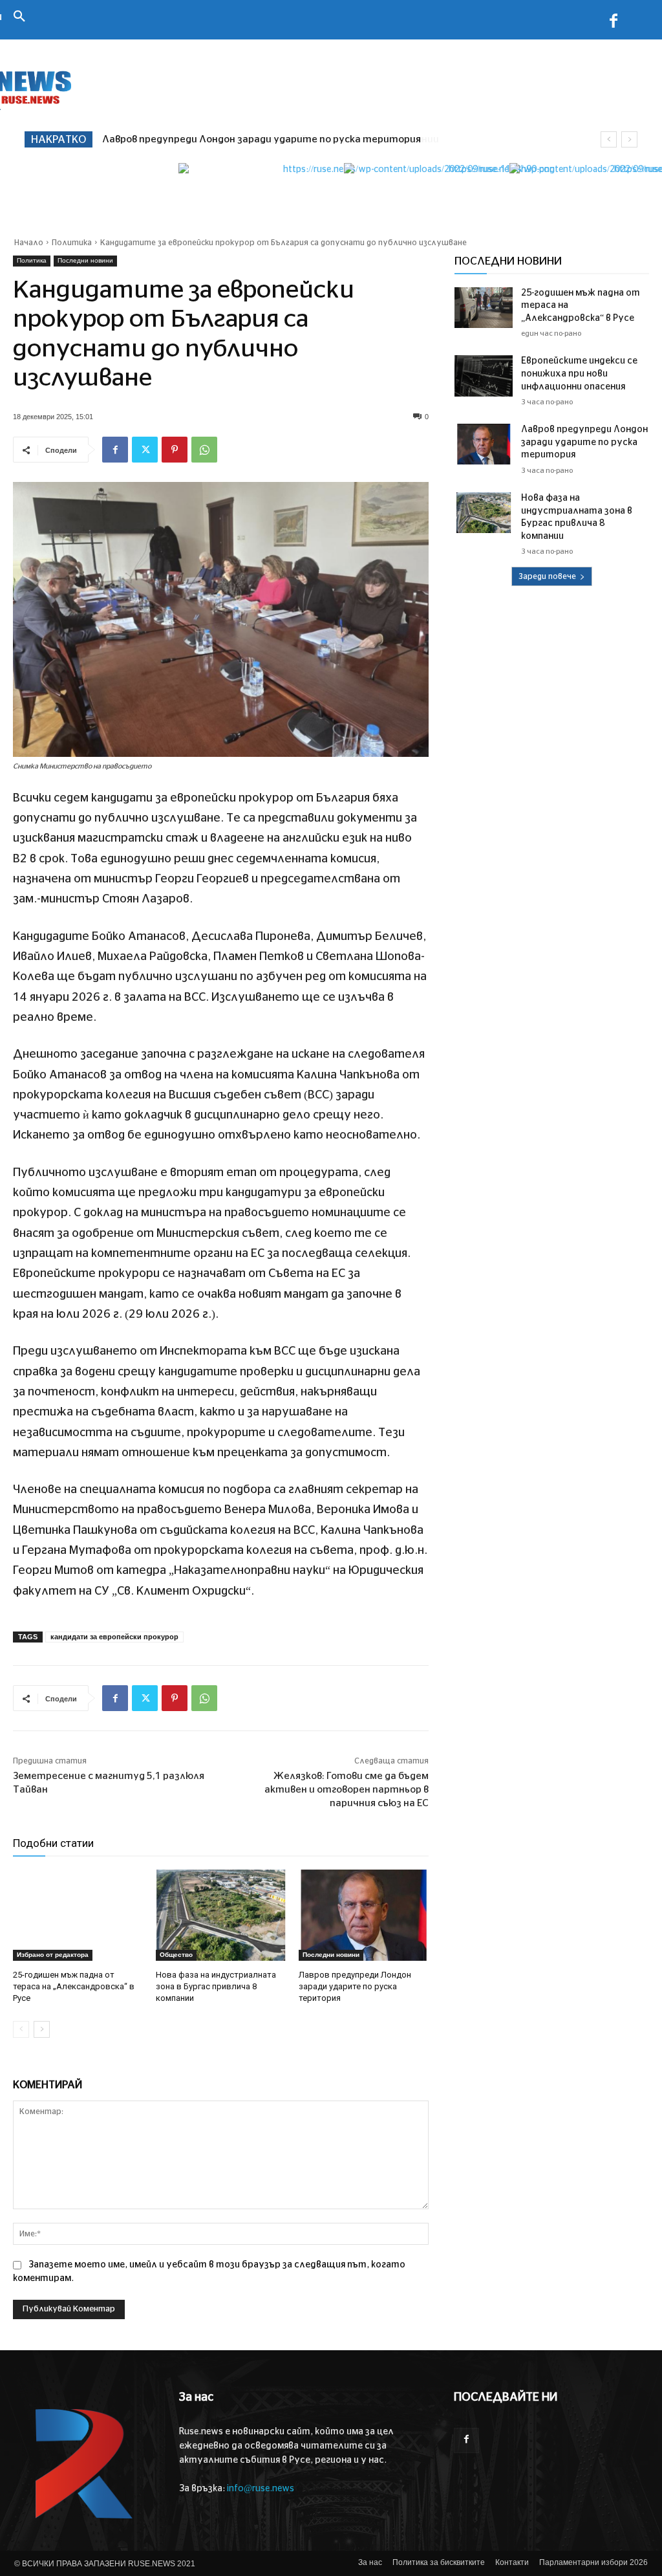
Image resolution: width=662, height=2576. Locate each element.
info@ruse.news (261, 2489)
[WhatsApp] (204, 450)
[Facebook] (614, 23)
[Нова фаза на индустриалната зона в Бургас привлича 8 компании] (221, 1915)
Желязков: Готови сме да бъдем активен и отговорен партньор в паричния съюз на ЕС (347, 1790)
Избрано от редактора (53, 1955)
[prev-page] (21, 2029)
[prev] (609, 139)
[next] (629, 139)
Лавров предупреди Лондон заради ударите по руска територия (355, 1986)
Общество (176, 1955)
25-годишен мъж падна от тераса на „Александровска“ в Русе (74, 1986)
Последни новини (85, 260)
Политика (72, 243)
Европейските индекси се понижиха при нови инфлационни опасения (579, 374)
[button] (19, 17)
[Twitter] (145, 450)
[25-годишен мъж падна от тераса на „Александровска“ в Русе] (78, 1915)
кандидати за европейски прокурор (114, 1637)
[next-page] (42, 2029)
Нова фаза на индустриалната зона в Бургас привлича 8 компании (264, 139)
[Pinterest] (175, 450)
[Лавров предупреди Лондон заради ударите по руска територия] (364, 1915)
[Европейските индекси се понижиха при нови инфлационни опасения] (484, 376)
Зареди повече (547, 576)
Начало (29, 243)
